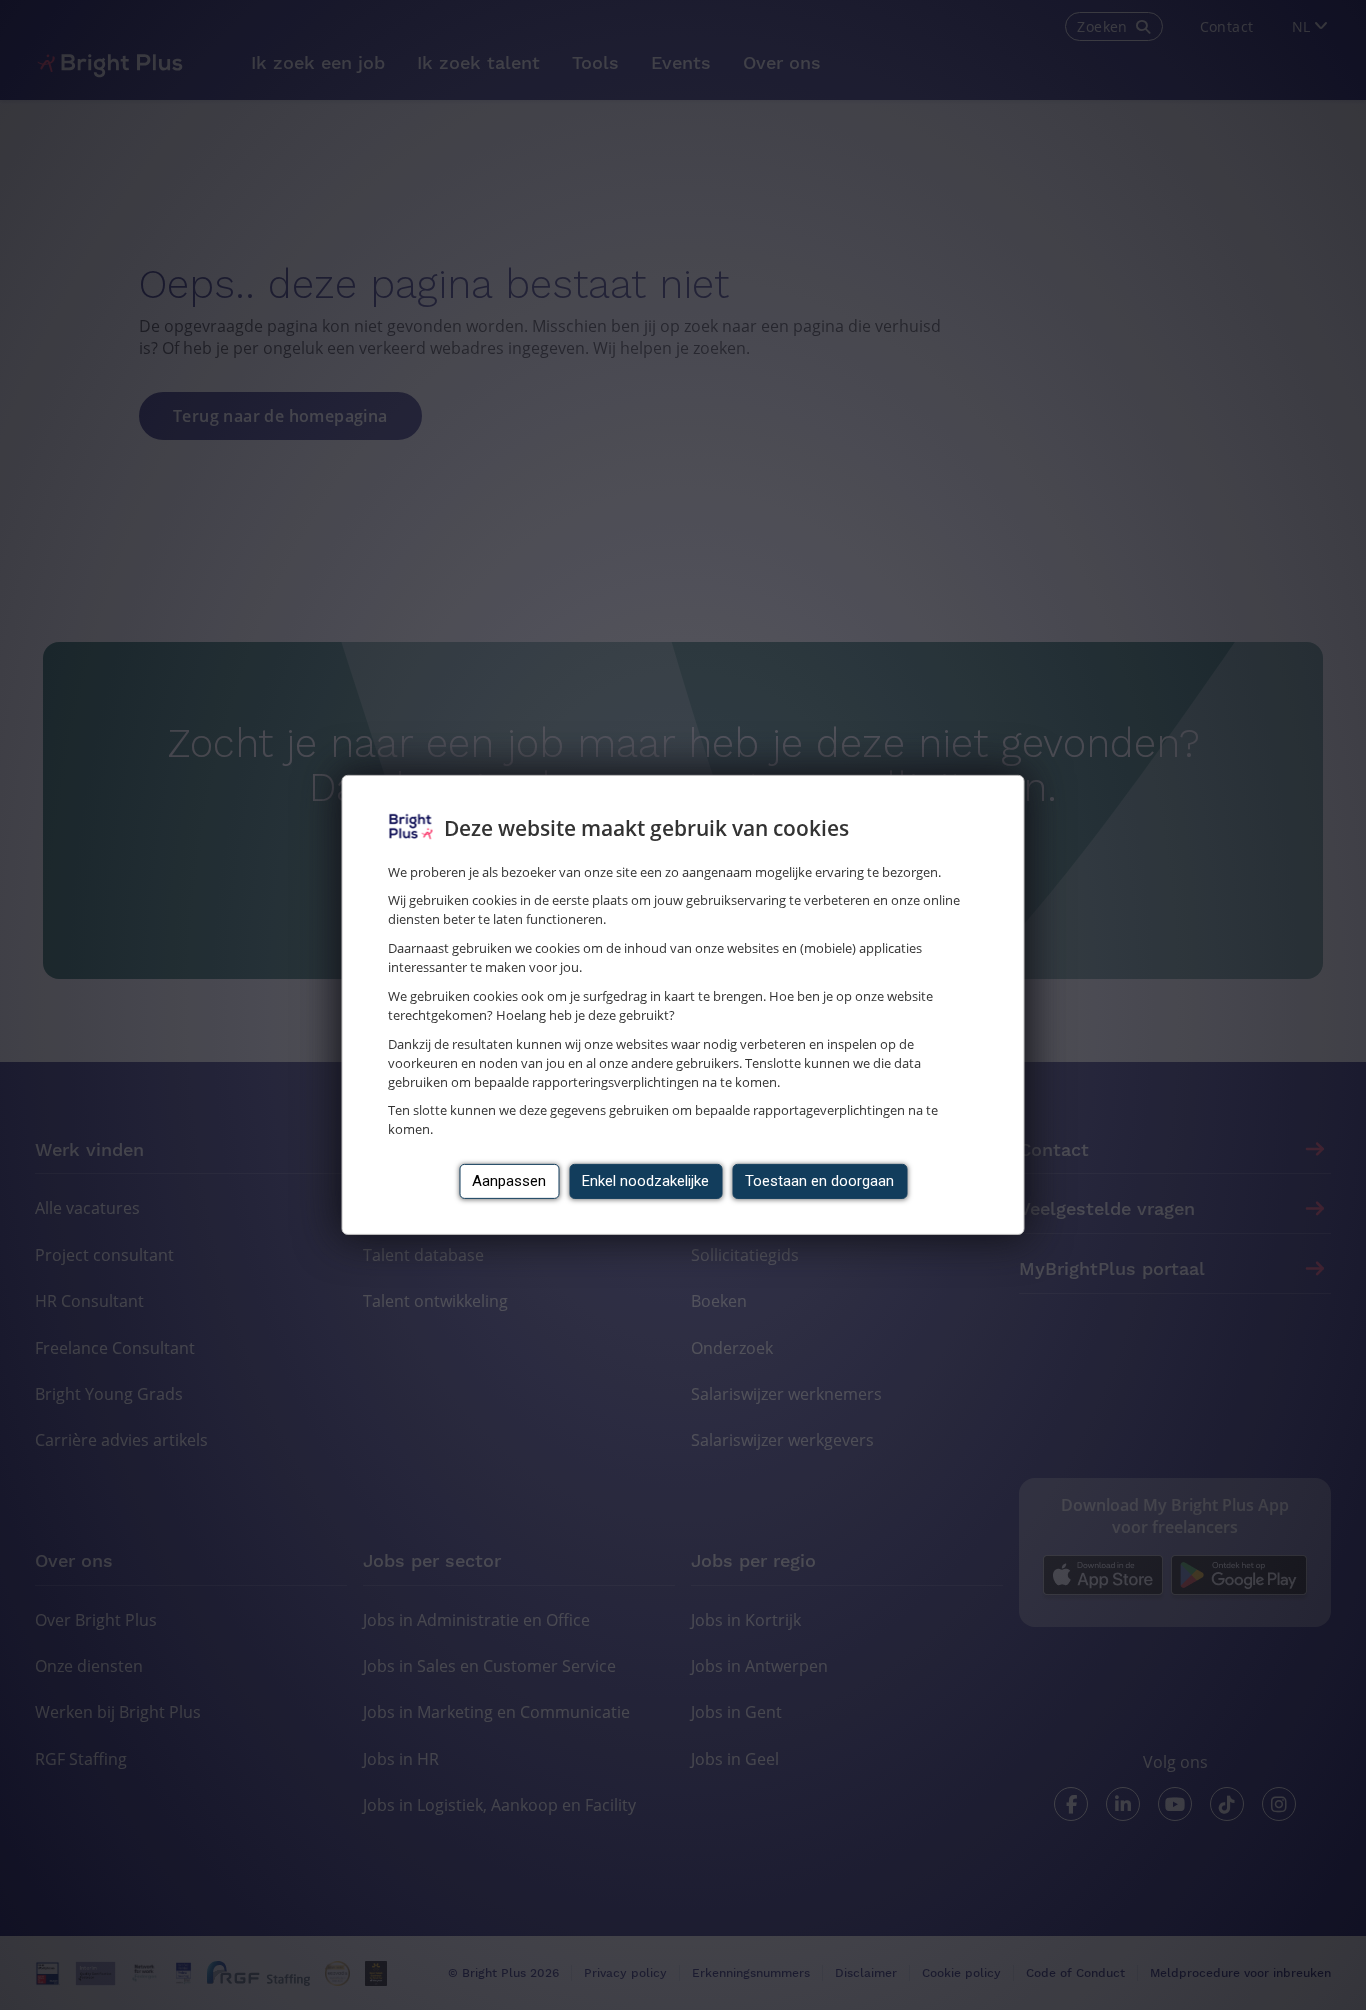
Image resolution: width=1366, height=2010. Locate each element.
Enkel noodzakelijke (645, 1181)
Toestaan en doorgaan (819, 1181)
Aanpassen (509, 1181)
